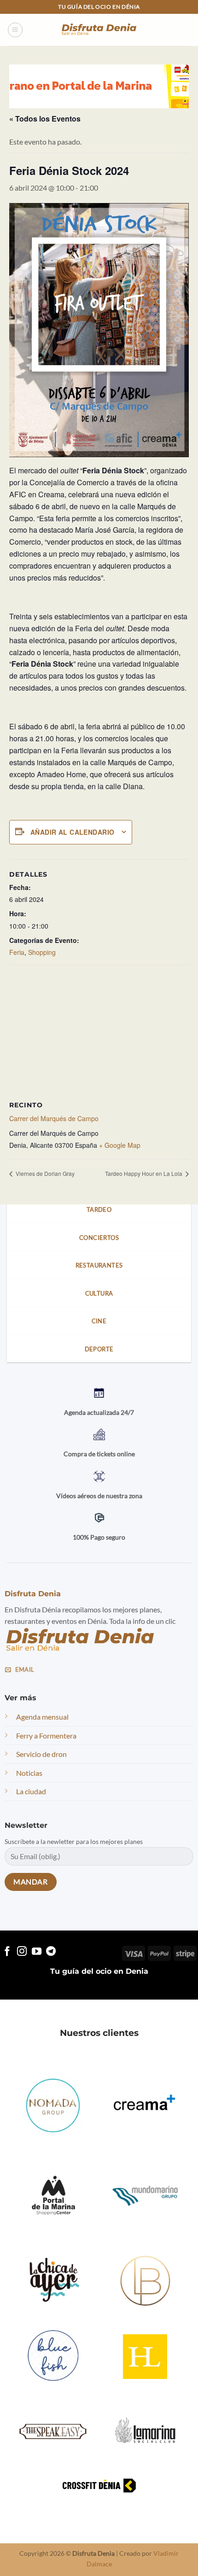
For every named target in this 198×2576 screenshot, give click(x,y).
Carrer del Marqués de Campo (54, 1118)
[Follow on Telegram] (51, 1952)
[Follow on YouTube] (37, 1952)
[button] (15, 30)
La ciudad (31, 1792)
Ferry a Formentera (46, 1736)
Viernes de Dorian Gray (44, 1173)
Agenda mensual (42, 1717)
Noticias (29, 1773)
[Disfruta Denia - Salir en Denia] (99, 30)
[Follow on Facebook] (7, 1952)
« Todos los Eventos (45, 119)
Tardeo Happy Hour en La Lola (144, 1173)
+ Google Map (120, 1145)
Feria (17, 952)
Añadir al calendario (72, 832)
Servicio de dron (41, 1754)
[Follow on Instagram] (22, 1952)
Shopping (42, 952)
